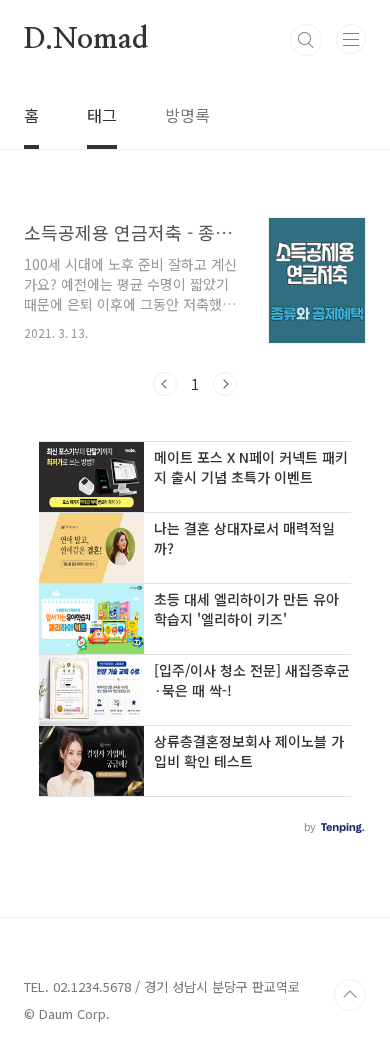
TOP (350, 995)
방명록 (187, 115)
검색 (306, 40)
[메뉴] (351, 39)
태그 (102, 115)
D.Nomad (86, 40)
